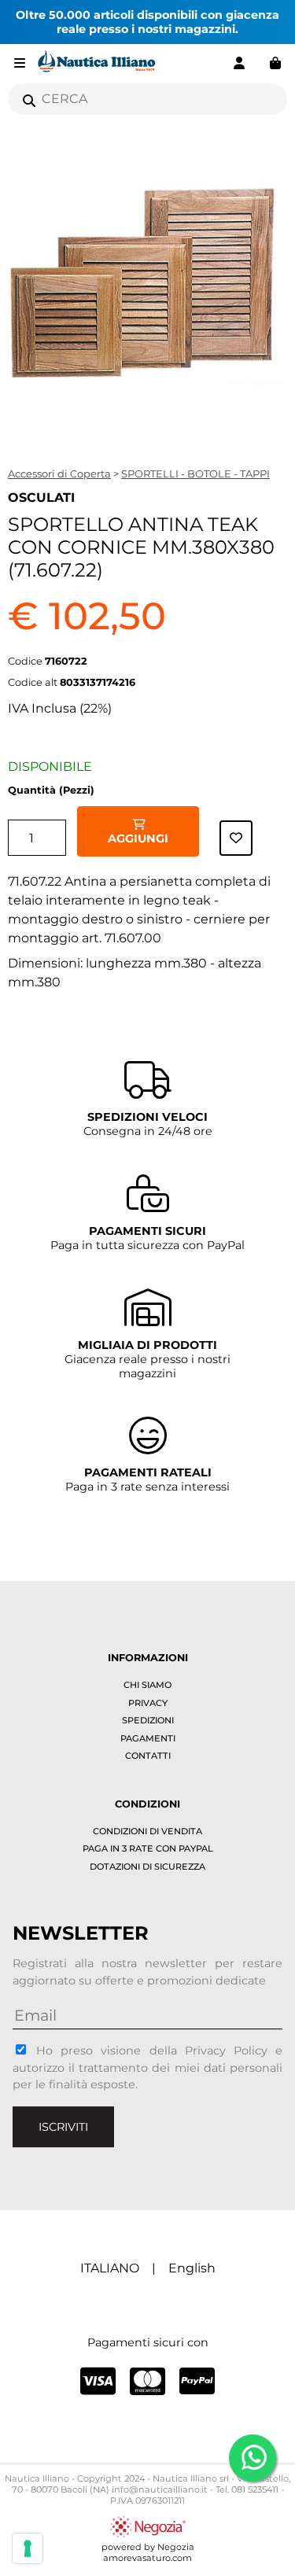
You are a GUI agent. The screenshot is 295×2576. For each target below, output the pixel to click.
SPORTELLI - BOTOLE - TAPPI (195, 474)
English (192, 2268)
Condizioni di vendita (147, 1831)
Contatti (148, 1756)
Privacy (148, 1703)
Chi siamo (147, 1685)
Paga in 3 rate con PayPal (148, 1848)
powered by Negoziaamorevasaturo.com (148, 2552)
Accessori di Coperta (59, 474)
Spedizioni (148, 1720)
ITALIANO (110, 2268)
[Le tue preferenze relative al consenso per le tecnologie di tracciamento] (28, 2548)
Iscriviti (63, 2127)
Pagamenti (148, 1738)
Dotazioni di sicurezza (147, 1867)
